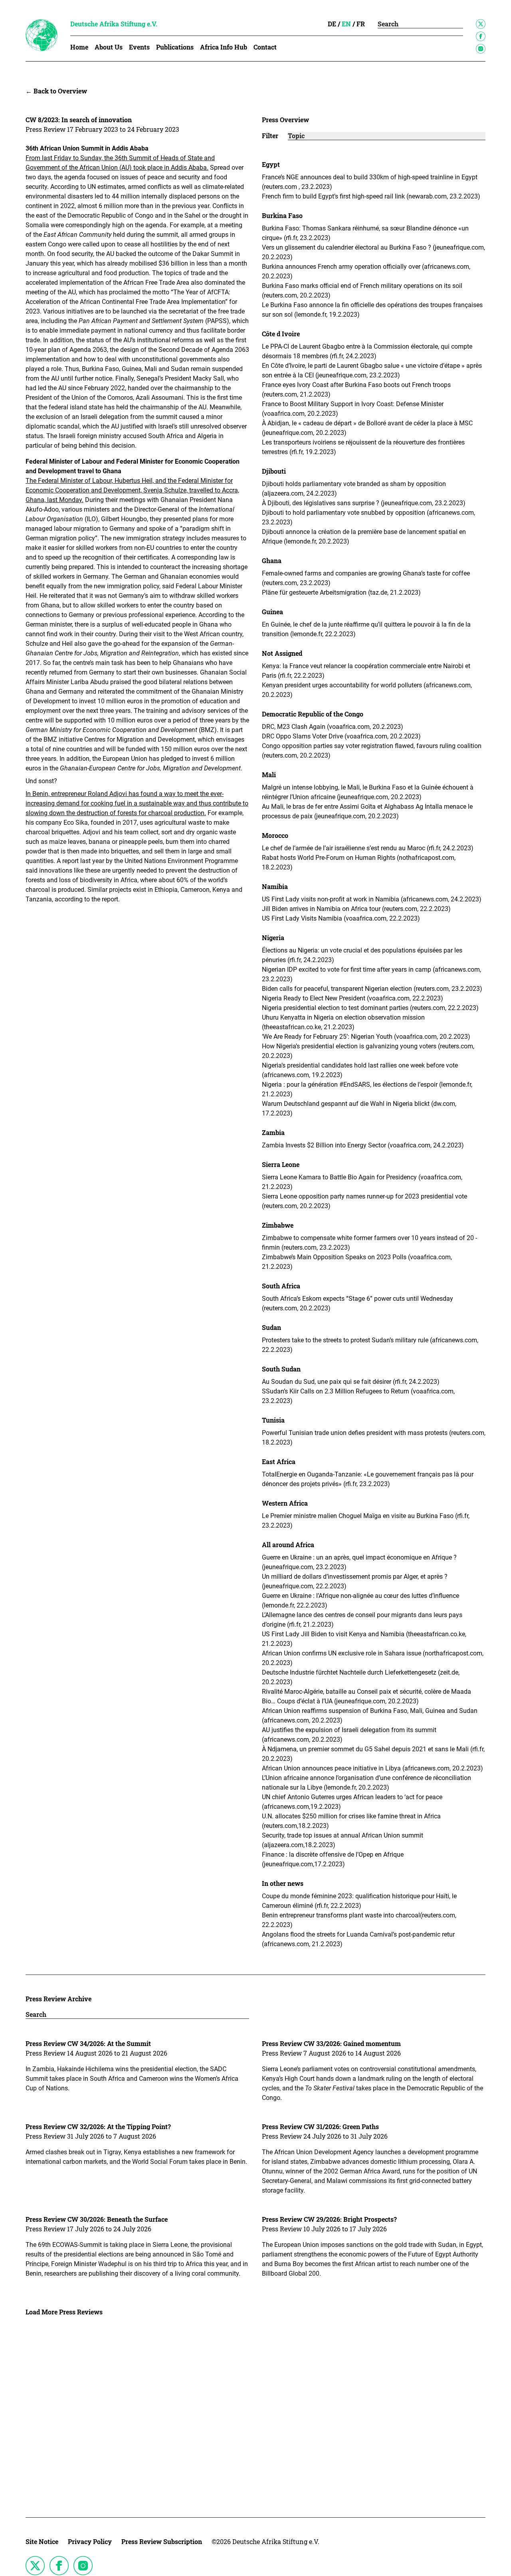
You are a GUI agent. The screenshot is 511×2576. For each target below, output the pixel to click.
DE (332, 24)
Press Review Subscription (162, 2541)
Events (139, 47)
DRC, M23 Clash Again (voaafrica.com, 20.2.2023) (333, 727)
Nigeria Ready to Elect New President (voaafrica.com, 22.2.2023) (353, 998)
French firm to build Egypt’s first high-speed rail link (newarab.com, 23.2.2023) (372, 196)
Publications (175, 47)
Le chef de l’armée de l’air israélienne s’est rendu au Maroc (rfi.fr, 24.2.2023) (368, 848)
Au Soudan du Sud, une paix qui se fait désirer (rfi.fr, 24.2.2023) (352, 1382)
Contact (265, 47)
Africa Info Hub (224, 47)
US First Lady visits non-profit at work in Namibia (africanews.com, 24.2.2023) (372, 899)
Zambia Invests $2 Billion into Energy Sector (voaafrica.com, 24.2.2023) (364, 1145)
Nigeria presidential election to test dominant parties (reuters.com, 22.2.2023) (371, 1008)
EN (346, 24)
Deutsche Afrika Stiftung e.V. (114, 24)
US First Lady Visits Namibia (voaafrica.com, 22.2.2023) (342, 918)
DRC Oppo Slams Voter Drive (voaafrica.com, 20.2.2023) (342, 736)
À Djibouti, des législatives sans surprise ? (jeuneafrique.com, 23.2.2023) (364, 503)
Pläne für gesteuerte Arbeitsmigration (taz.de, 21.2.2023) (342, 592)
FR (361, 24)
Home (79, 47)
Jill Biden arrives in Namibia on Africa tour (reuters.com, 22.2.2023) (357, 909)
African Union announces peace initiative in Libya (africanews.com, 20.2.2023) (373, 1768)
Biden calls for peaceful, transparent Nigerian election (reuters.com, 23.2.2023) (373, 989)
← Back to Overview (56, 91)
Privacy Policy (90, 2541)
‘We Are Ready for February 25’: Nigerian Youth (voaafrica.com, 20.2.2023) (367, 1037)
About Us (109, 47)
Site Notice (42, 2541)
